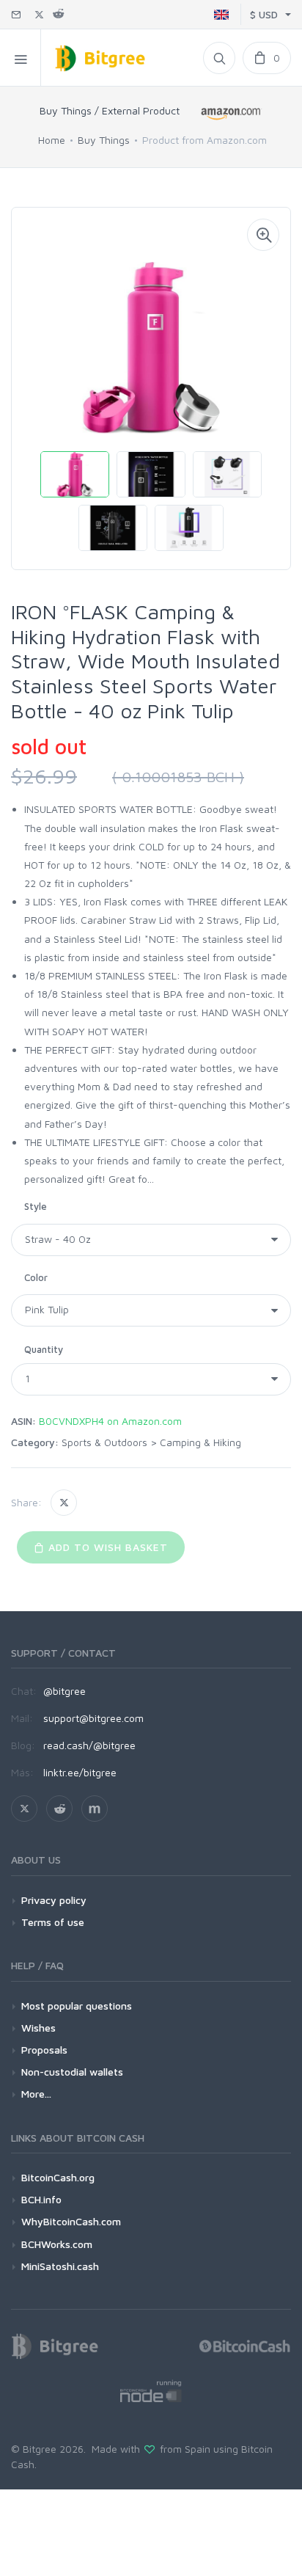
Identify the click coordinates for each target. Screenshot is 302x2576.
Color (36, 1277)
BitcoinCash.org (58, 2177)
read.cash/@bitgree (89, 1745)
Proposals (44, 2050)
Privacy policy (54, 1900)
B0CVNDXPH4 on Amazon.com (110, 1421)
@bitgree (65, 1691)
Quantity (44, 1349)
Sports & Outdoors (104, 1442)
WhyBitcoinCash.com (71, 2221)
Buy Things (104, 140)
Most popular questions (77, 2006)
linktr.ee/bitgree (80, 1772)
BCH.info (41, 2199)
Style (36, 1206)
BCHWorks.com (57, 2244)
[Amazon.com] (232, 113)
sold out (49, 747)
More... (36, 2094)
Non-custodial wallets (72, 2072)
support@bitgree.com (93, 1718)
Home (52, 140)
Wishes (38, 2028)
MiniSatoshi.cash (60, 2266)
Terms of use (53, 1922)
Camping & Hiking (200, 1442)
